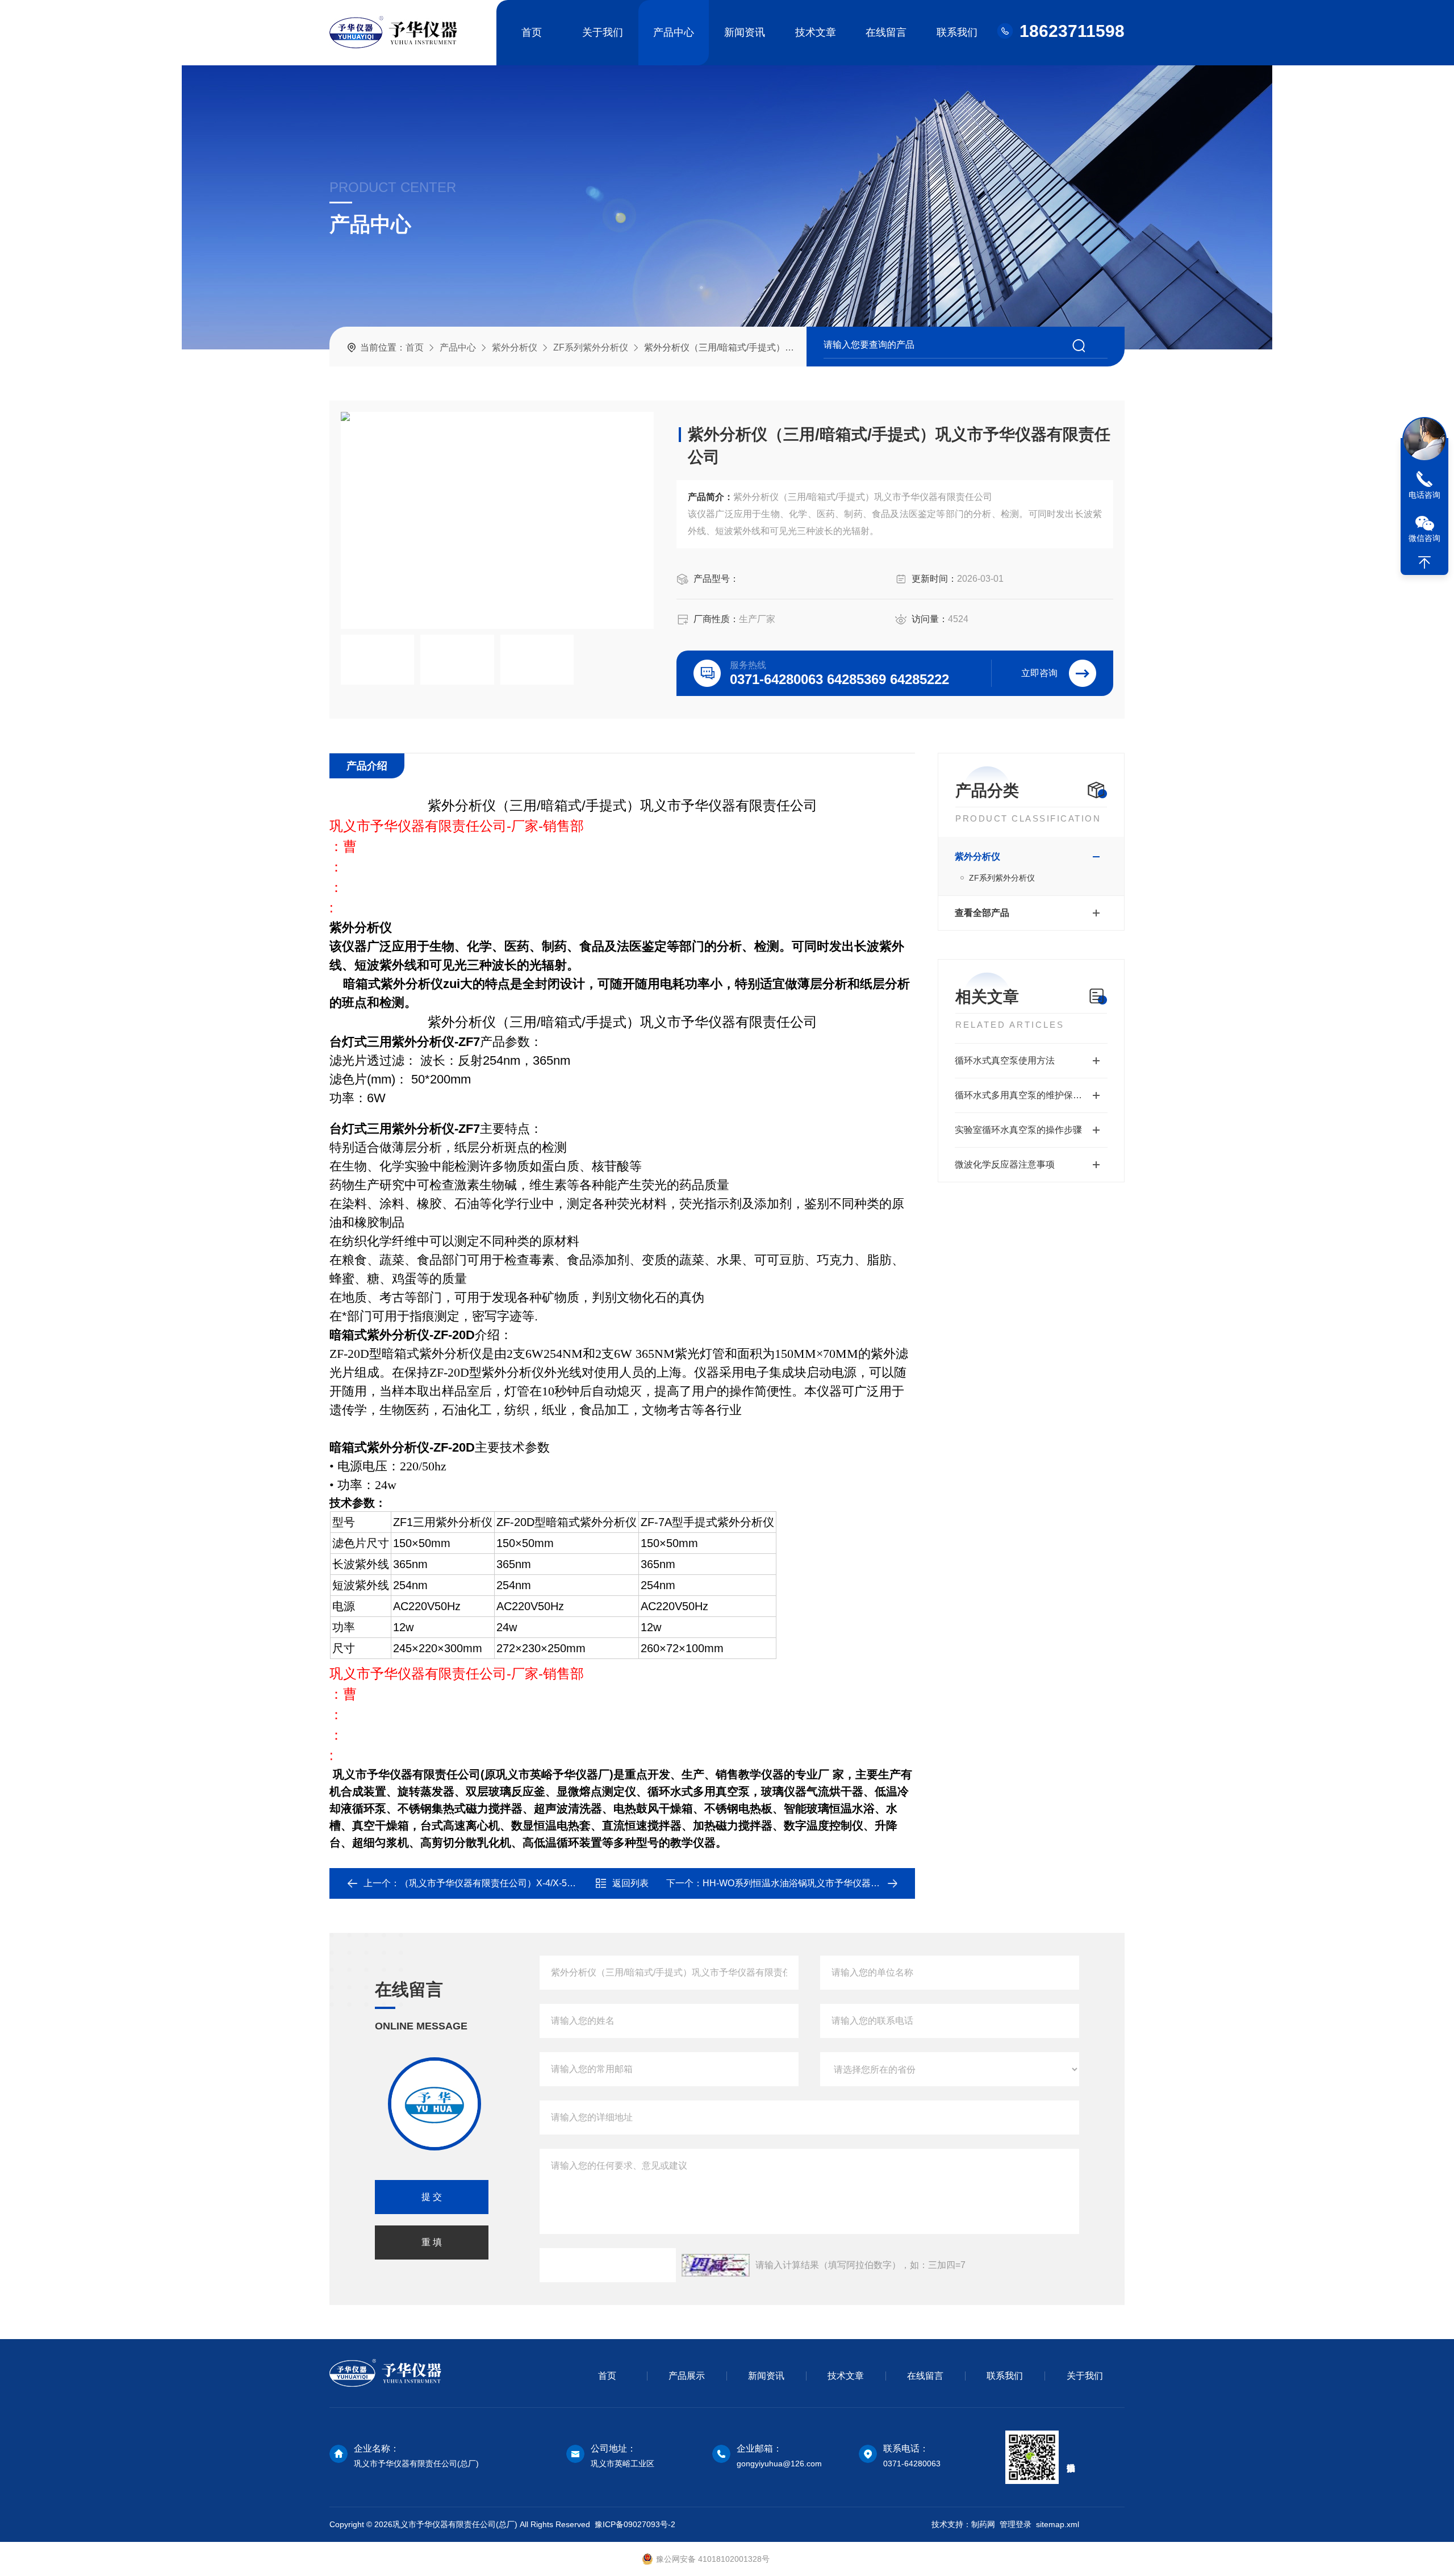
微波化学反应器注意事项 (1005, 1164)
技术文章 (816, 32)
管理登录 (1016, 2524)
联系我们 (957, 32)
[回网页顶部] (1424, 562)
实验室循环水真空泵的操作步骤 (1018, 1130)
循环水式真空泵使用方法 (1005, 1060)
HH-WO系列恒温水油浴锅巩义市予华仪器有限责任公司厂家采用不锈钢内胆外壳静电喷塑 (882, 1883)
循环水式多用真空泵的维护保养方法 (1027, 1095)
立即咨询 (1039, 673)
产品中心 (674, 32)
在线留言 (886, 32)
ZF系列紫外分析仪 (591, 347)
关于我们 (603, 32)
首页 (532, 32)
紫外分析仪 (515, 347)
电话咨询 (1424, 495)
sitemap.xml (1058, 2524)
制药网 (983, 2524)
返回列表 (630, 1883)
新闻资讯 (745, 32)
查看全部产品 (982, 913)
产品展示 (687, 2376)
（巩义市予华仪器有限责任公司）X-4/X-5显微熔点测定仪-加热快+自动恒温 (551, 1883)
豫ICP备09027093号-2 (635, 2524)
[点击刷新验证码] (716, 2265)
